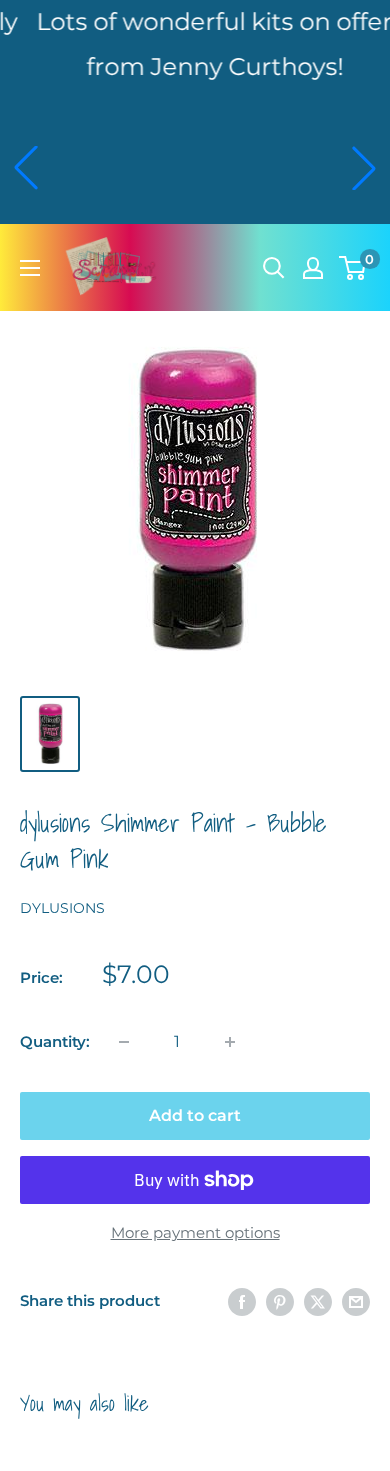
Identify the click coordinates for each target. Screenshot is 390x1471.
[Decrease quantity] (124, 1042)
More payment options (195, 1232)
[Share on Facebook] (242, 1301)
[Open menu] (30, 268)
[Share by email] (356, 1301)
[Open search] (274, 268)
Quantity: (55, 1041)
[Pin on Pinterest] (280, 1301)
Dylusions (62, 908)
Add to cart (195, 1115)
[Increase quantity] (230, 1042)
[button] (26, 168)
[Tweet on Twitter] (318, 1301)
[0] (353, 268)
